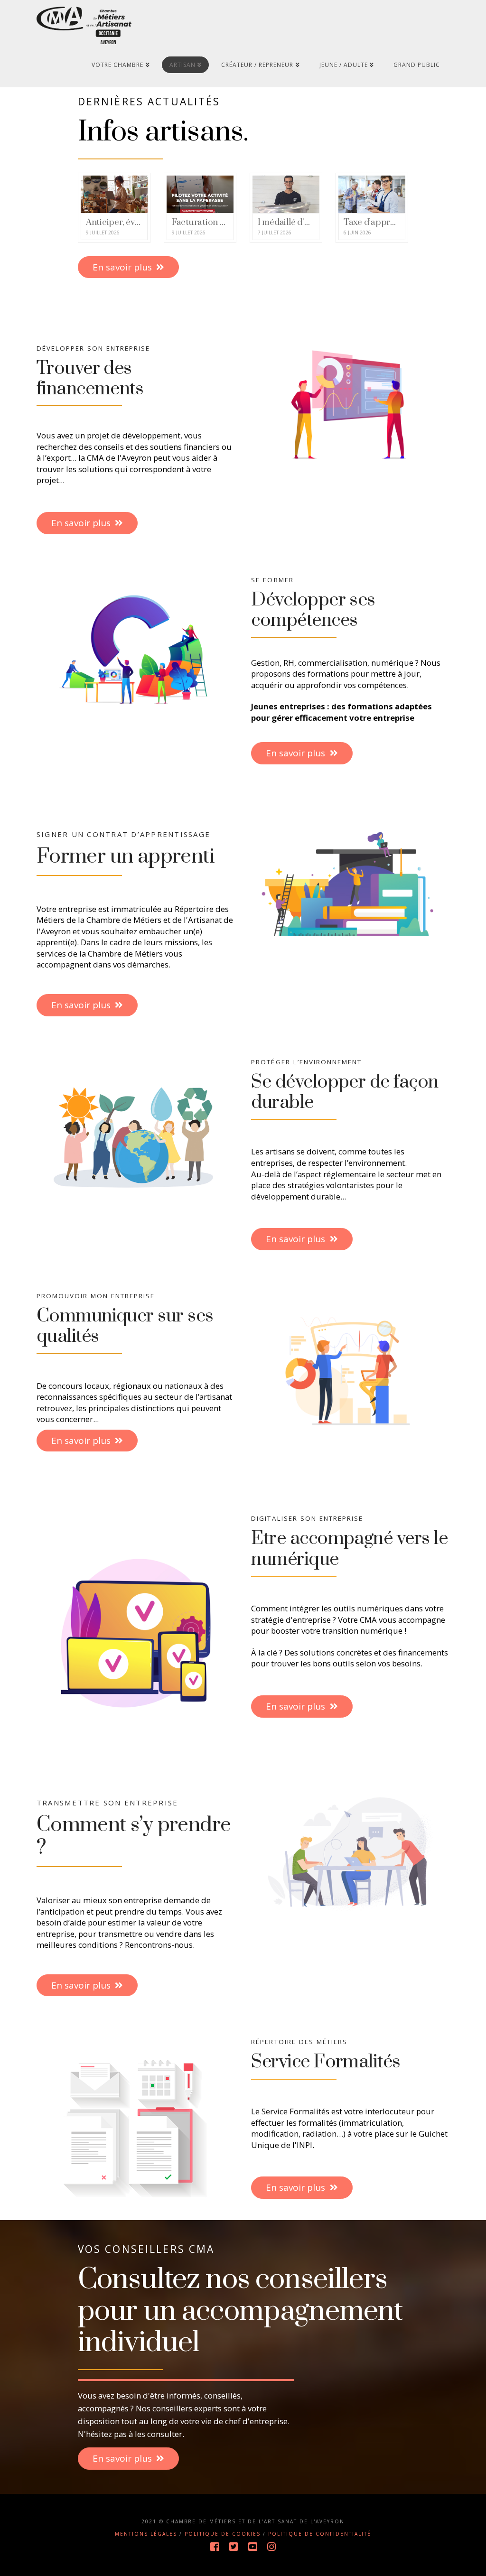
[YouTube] (252, 2547)
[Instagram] (271, 2547)
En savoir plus (122, 267)
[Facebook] (215, 2547)
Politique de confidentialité (320, 2534)
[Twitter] (234, 2547)
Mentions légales (146, 2534)
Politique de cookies (223, 2534)
